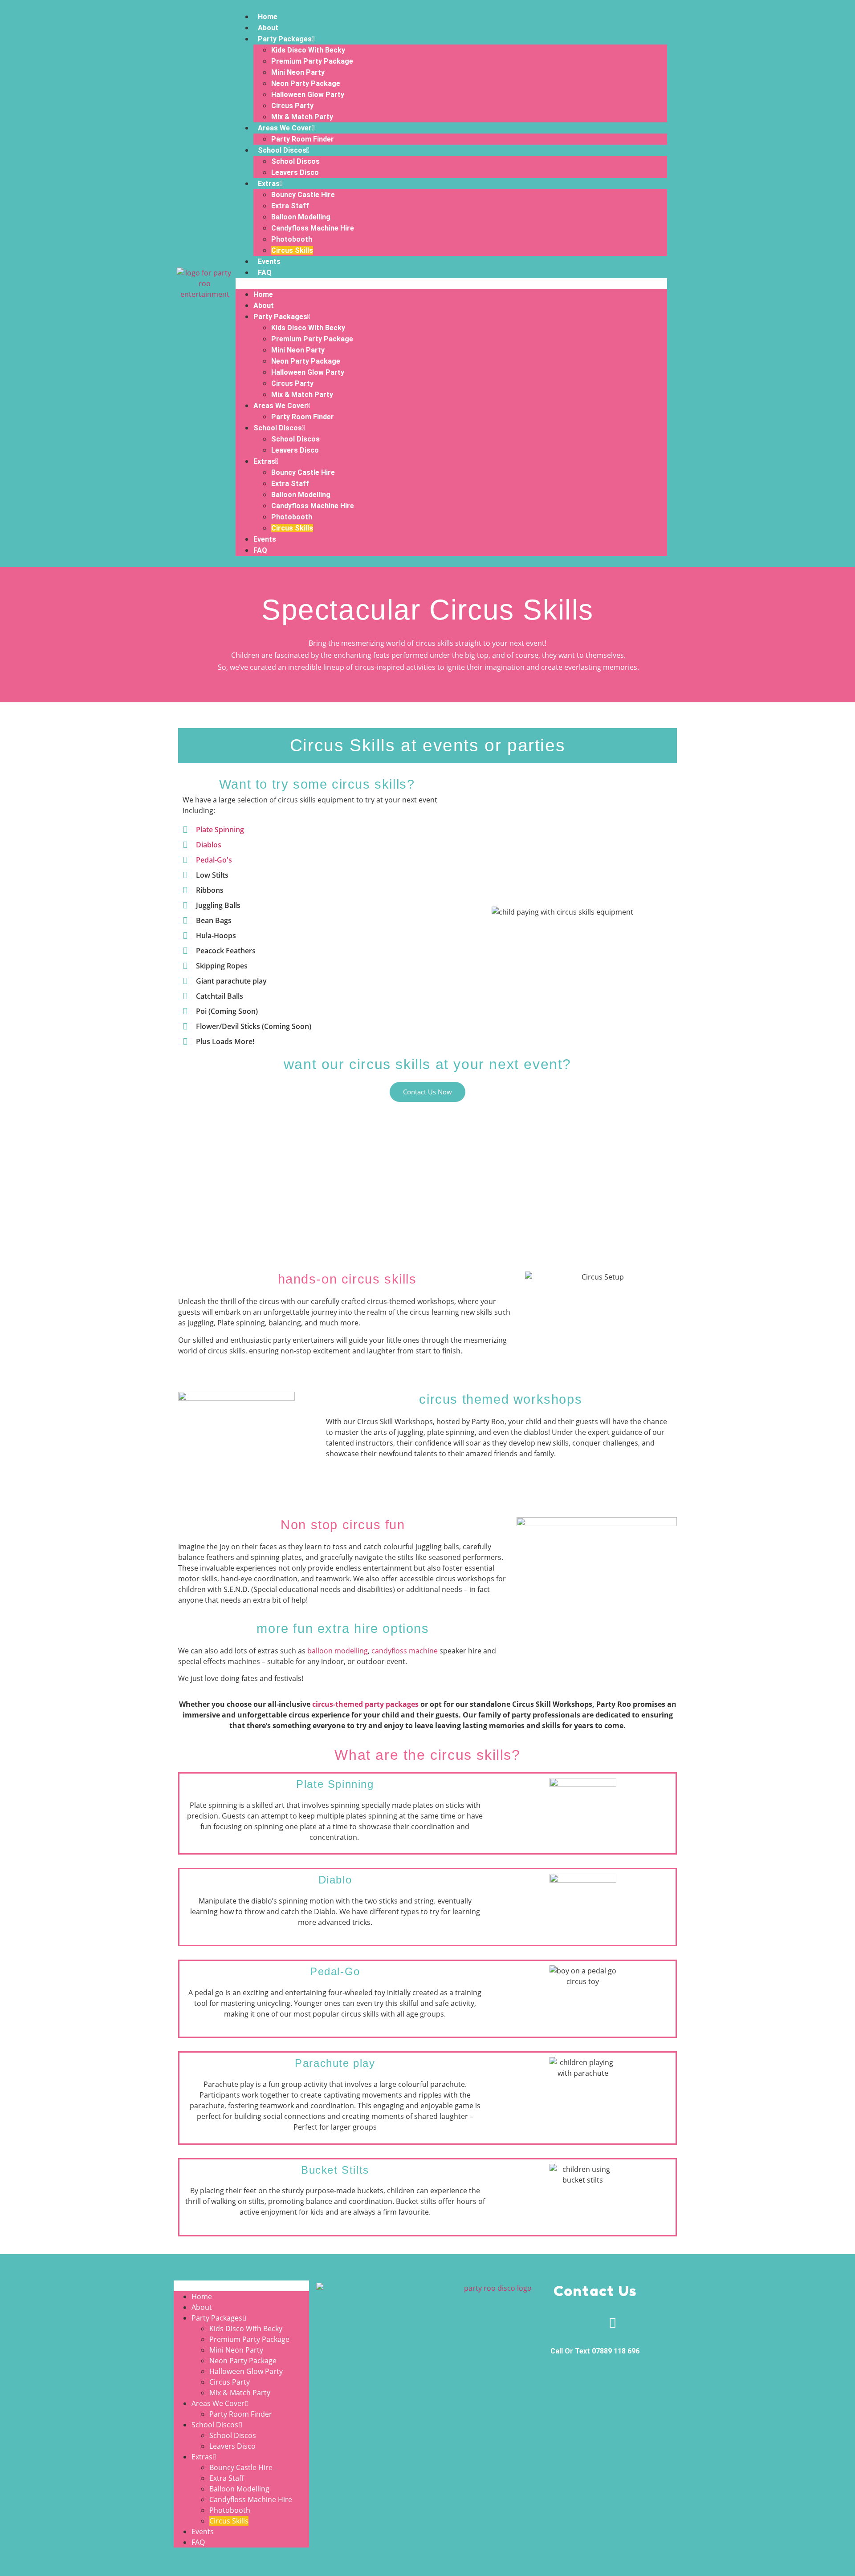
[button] (451, 284)
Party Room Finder (303, 139)
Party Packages (285, 39)
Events (269, 261)
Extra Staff (290, 206)
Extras (269, 184)
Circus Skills (292, 250)
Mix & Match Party (302, 117)
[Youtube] (647, 2323)
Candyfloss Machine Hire (313, 228)
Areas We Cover (285, 128)
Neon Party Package (306, 83)
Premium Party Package (312, 61)
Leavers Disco (295, 172)
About (268, 28)
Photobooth (292, 239)
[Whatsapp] (578, 2323)
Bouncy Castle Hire (303, 195)
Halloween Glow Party (308, 95)
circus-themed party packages (365, 1704)
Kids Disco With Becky (308, 50)
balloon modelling (338, 1651)
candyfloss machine (405, 1651)
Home (268, 17)
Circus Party (292, 106)
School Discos (282, 150)
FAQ (265, 273)
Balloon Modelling (301, 217)
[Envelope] (613, 2323)
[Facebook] (542, 2323)
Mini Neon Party (298, 72)
